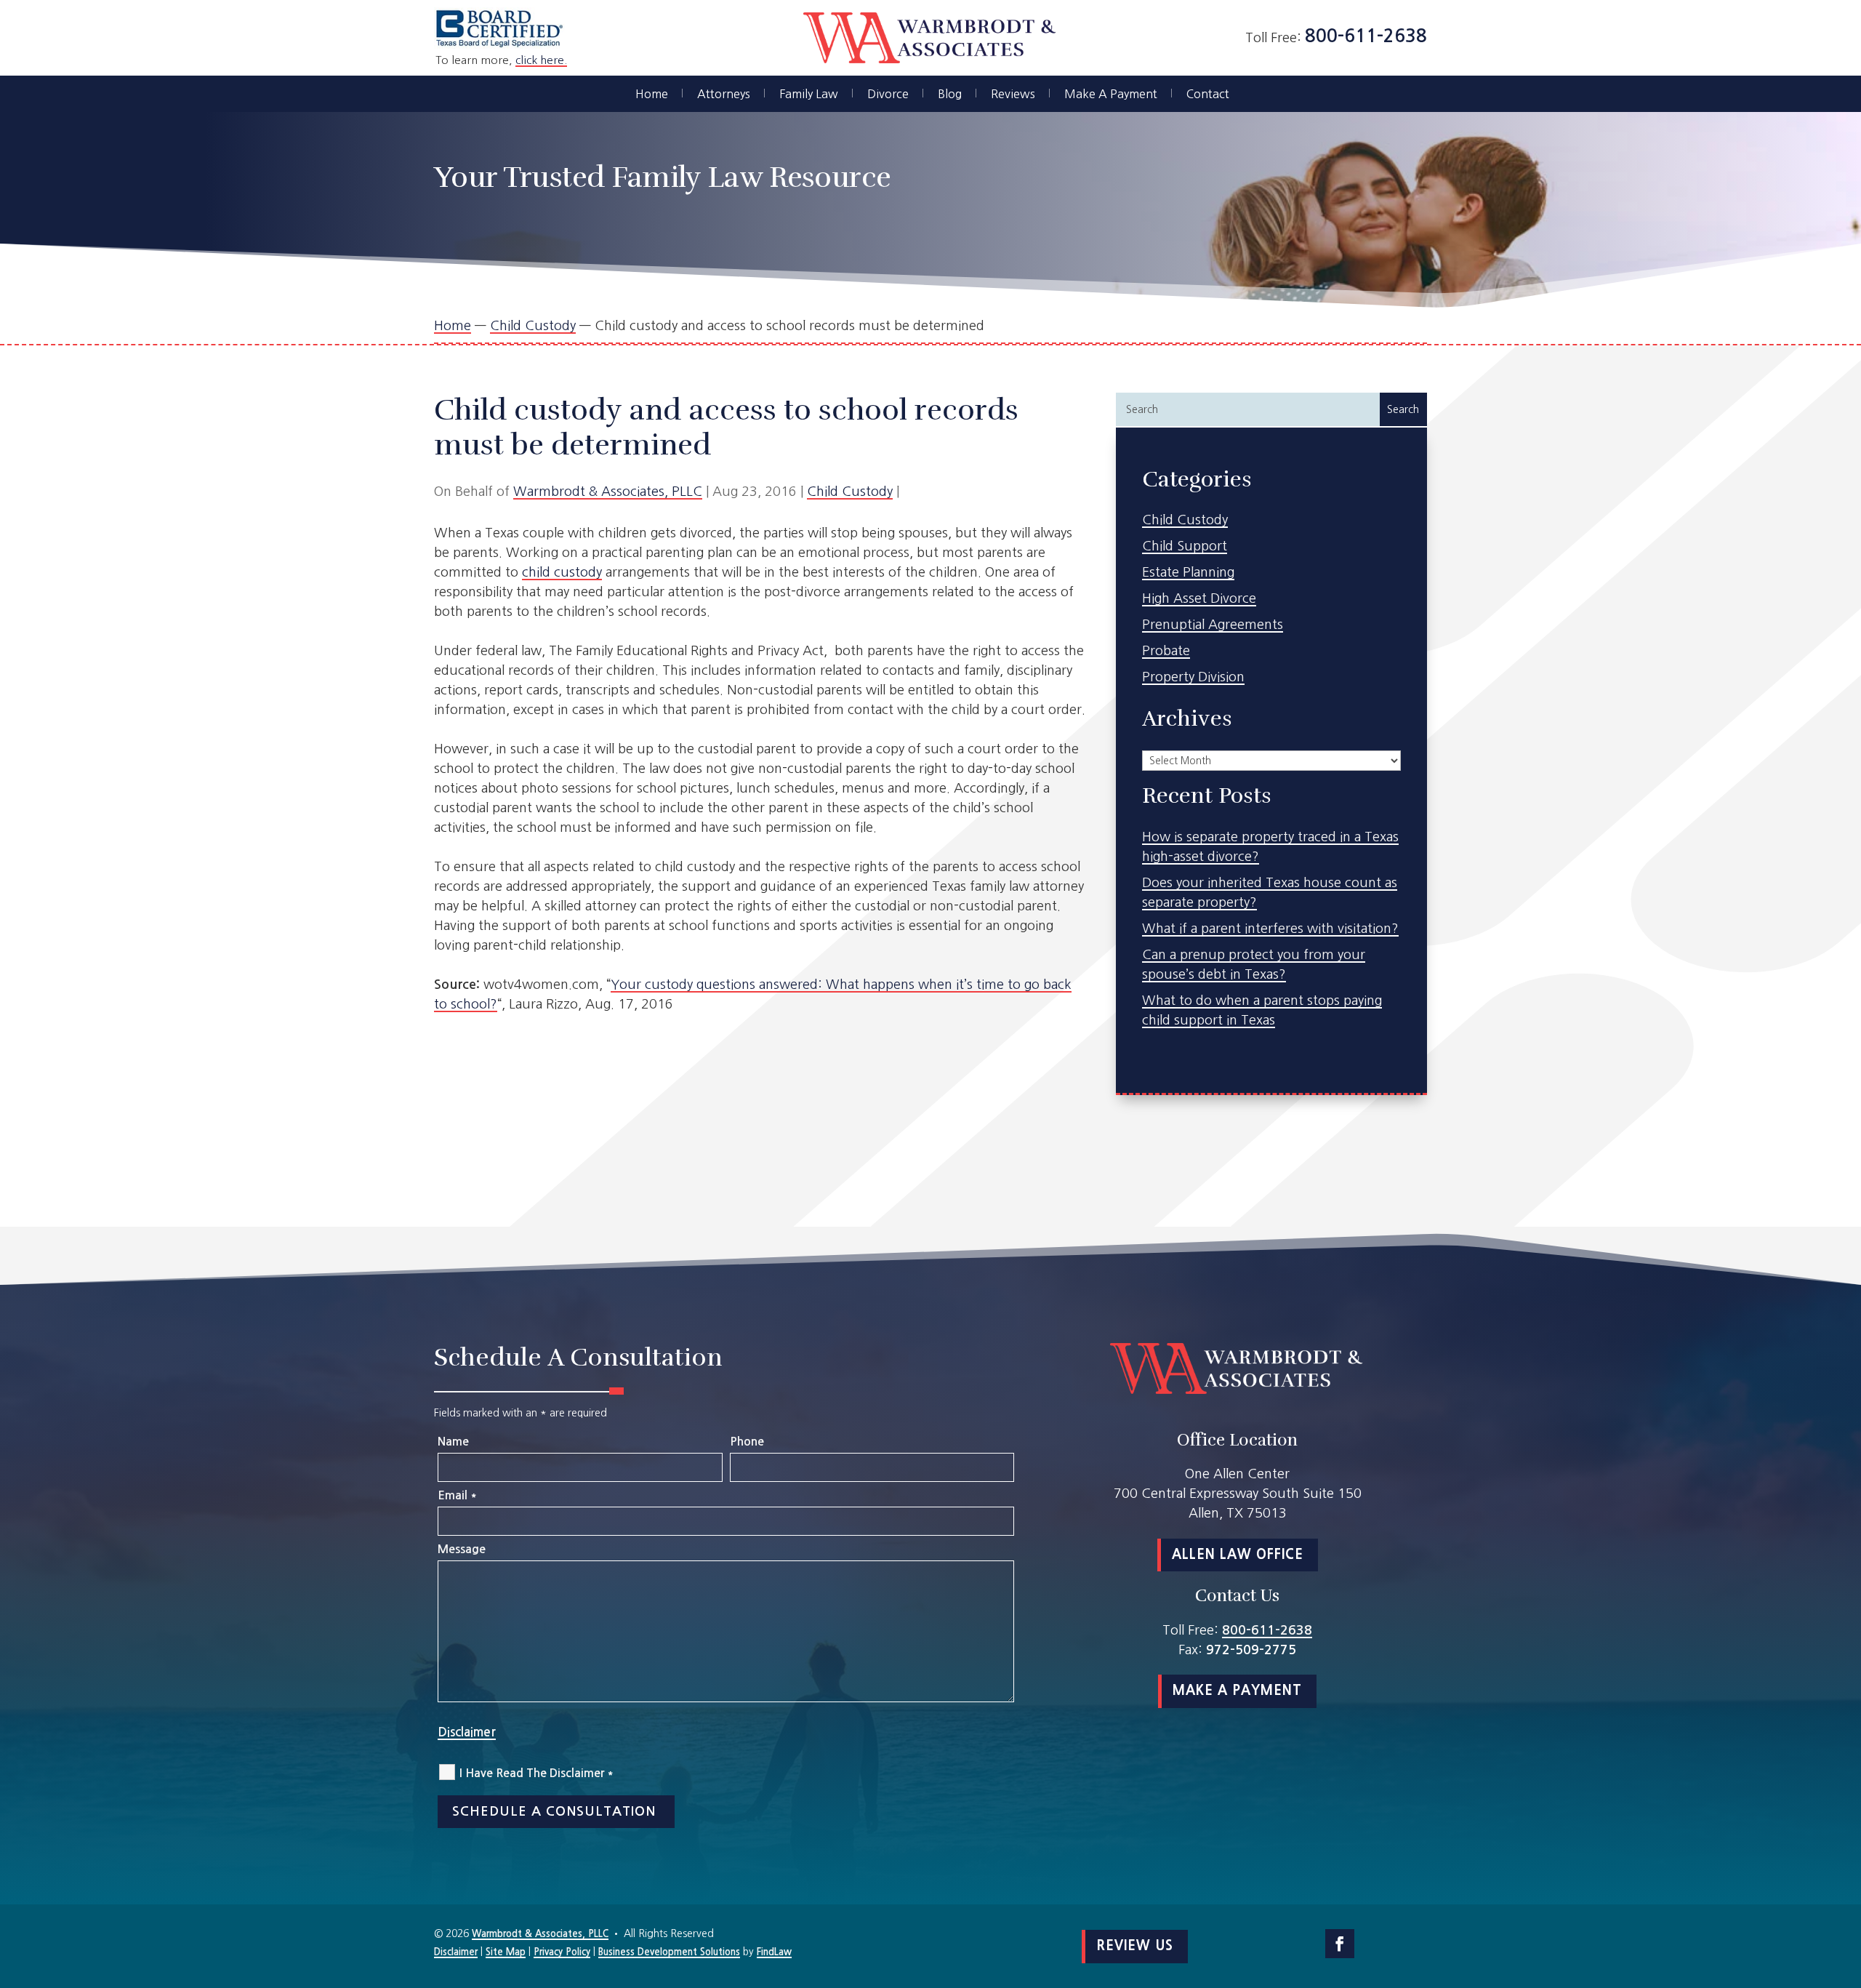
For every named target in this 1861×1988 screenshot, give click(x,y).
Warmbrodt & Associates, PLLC (608, 492)
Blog (950, 94)
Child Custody (850, 492)
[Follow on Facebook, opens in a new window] (1340, 1944)
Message (462, 1549)
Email (457, 1495)
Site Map (506, 1952)
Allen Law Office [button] (1238, 1555)
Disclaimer (467, 1732)
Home (652, 94)
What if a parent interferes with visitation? (1270, 929)
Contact (1208, 94)
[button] (1846, 1883)
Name (453, 1442)
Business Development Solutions (669, 1952)
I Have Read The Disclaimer (536, 1773)
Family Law (809, 94)
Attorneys (724, 94)
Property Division (1193, 677)
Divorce (888, 94)
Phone (747, 1442)
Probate (1166, 651)
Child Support (1185, 546)
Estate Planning (1188, 572)
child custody (562, 572)
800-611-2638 (1366, 36)
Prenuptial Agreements (1213, 625)
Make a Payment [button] (1237, 1691)
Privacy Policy (562, 1952)
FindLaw (774, 1952)
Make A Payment (1111, 94)
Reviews (1013, 94)
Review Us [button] (1135, 1946)
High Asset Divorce (1199, 598)
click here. (541, 60)
